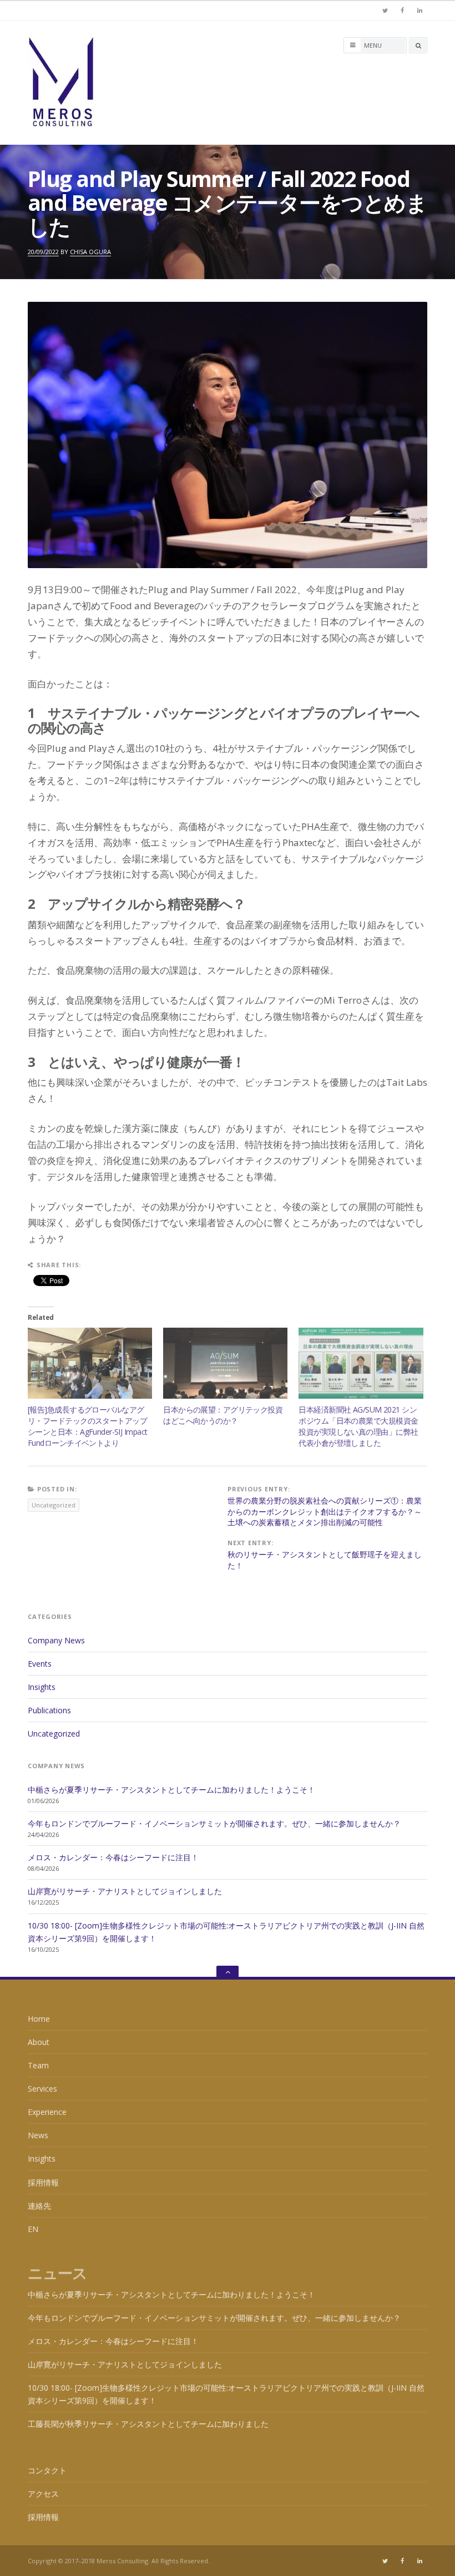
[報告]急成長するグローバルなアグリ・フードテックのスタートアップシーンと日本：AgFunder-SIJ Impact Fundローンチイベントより (87, 1426)
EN (33, 2229)
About (39, 2042)
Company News (56, 1640)
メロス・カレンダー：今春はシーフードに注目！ (113, 1857)
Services (42, 2089)
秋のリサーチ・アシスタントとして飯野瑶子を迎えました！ (325, 1560)
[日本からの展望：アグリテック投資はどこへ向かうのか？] (225, 1363)
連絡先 (39, 2206)
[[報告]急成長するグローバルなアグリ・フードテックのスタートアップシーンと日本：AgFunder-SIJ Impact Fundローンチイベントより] (90, 1363)
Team (38, 2065)
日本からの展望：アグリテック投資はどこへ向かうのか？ (223, 1415)
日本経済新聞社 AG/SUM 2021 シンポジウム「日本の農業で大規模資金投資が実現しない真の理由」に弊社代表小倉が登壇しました (358, 1426)
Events (40, 1664)
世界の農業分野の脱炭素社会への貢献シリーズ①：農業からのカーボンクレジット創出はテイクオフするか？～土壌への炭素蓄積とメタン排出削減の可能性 (325, 1511)
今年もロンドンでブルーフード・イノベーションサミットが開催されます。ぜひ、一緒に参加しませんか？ (214, 1823)
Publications (49, 1710)
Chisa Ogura (90, 252)
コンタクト (47, 2470)
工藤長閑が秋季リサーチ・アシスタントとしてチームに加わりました (148, 2424)
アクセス (43, 2494)
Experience (47, 2112)
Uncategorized (54, 1505)
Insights (42, 1687)
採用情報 (43, 2182)
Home (39, 2019)
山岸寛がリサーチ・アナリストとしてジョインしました (125, 1891)
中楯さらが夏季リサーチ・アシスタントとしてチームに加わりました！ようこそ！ (171, 1790)
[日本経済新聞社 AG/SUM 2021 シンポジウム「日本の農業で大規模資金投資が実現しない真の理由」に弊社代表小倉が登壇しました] (361, 1363)
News (38, 2135)
